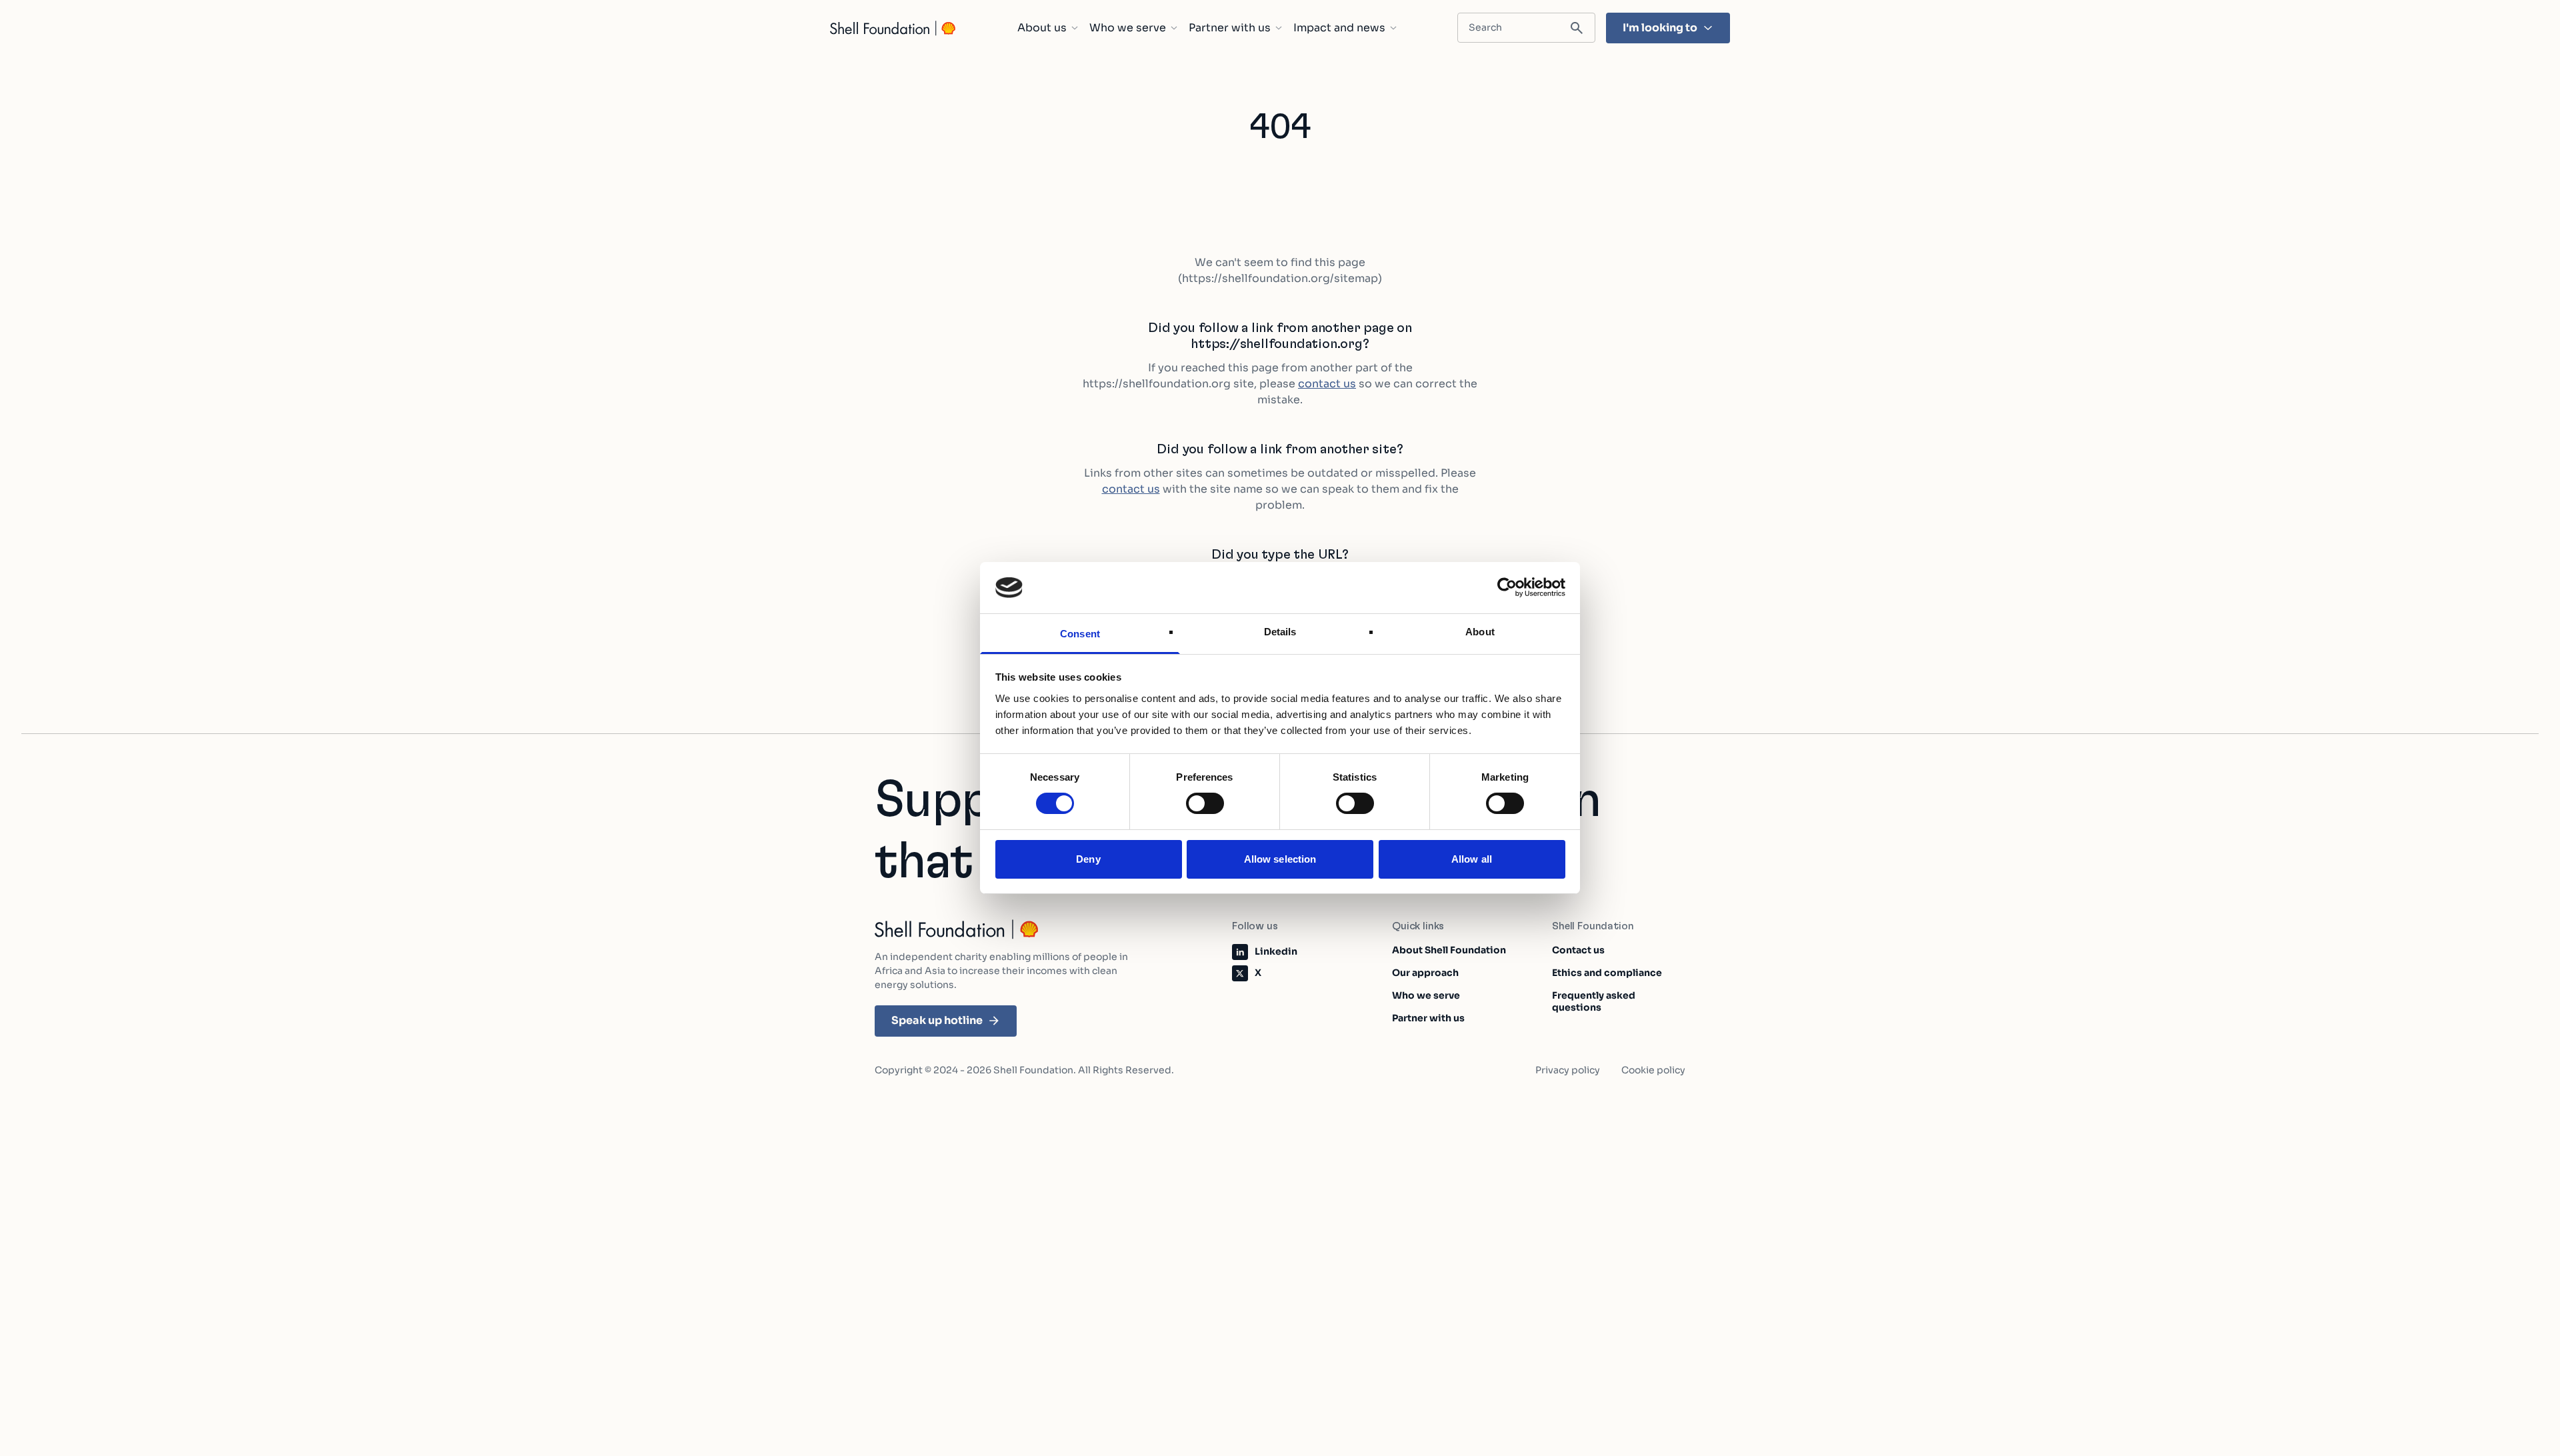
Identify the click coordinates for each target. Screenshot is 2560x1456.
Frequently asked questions (1594, 1001)
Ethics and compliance (1607, 973)
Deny (1088, 859)
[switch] (1205, 803)
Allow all (1472, 859)
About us (1042, 28)
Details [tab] (1280, 632)
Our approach (1425, 973)
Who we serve (1128, 28)
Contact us (1578, 950)
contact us (1327, 384)
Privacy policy (1568, 1070)
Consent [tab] (1080, 634)
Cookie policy (1653, 1070)
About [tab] (1480, 632)
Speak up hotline (937, 1020)
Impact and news (1339, 28)
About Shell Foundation (1449, 950)
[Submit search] (1577, 28)
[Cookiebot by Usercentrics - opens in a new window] (1507, 587)
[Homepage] (893, 28)
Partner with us (1230, 28)
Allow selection (1280, 859)
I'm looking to (1660, 28)
